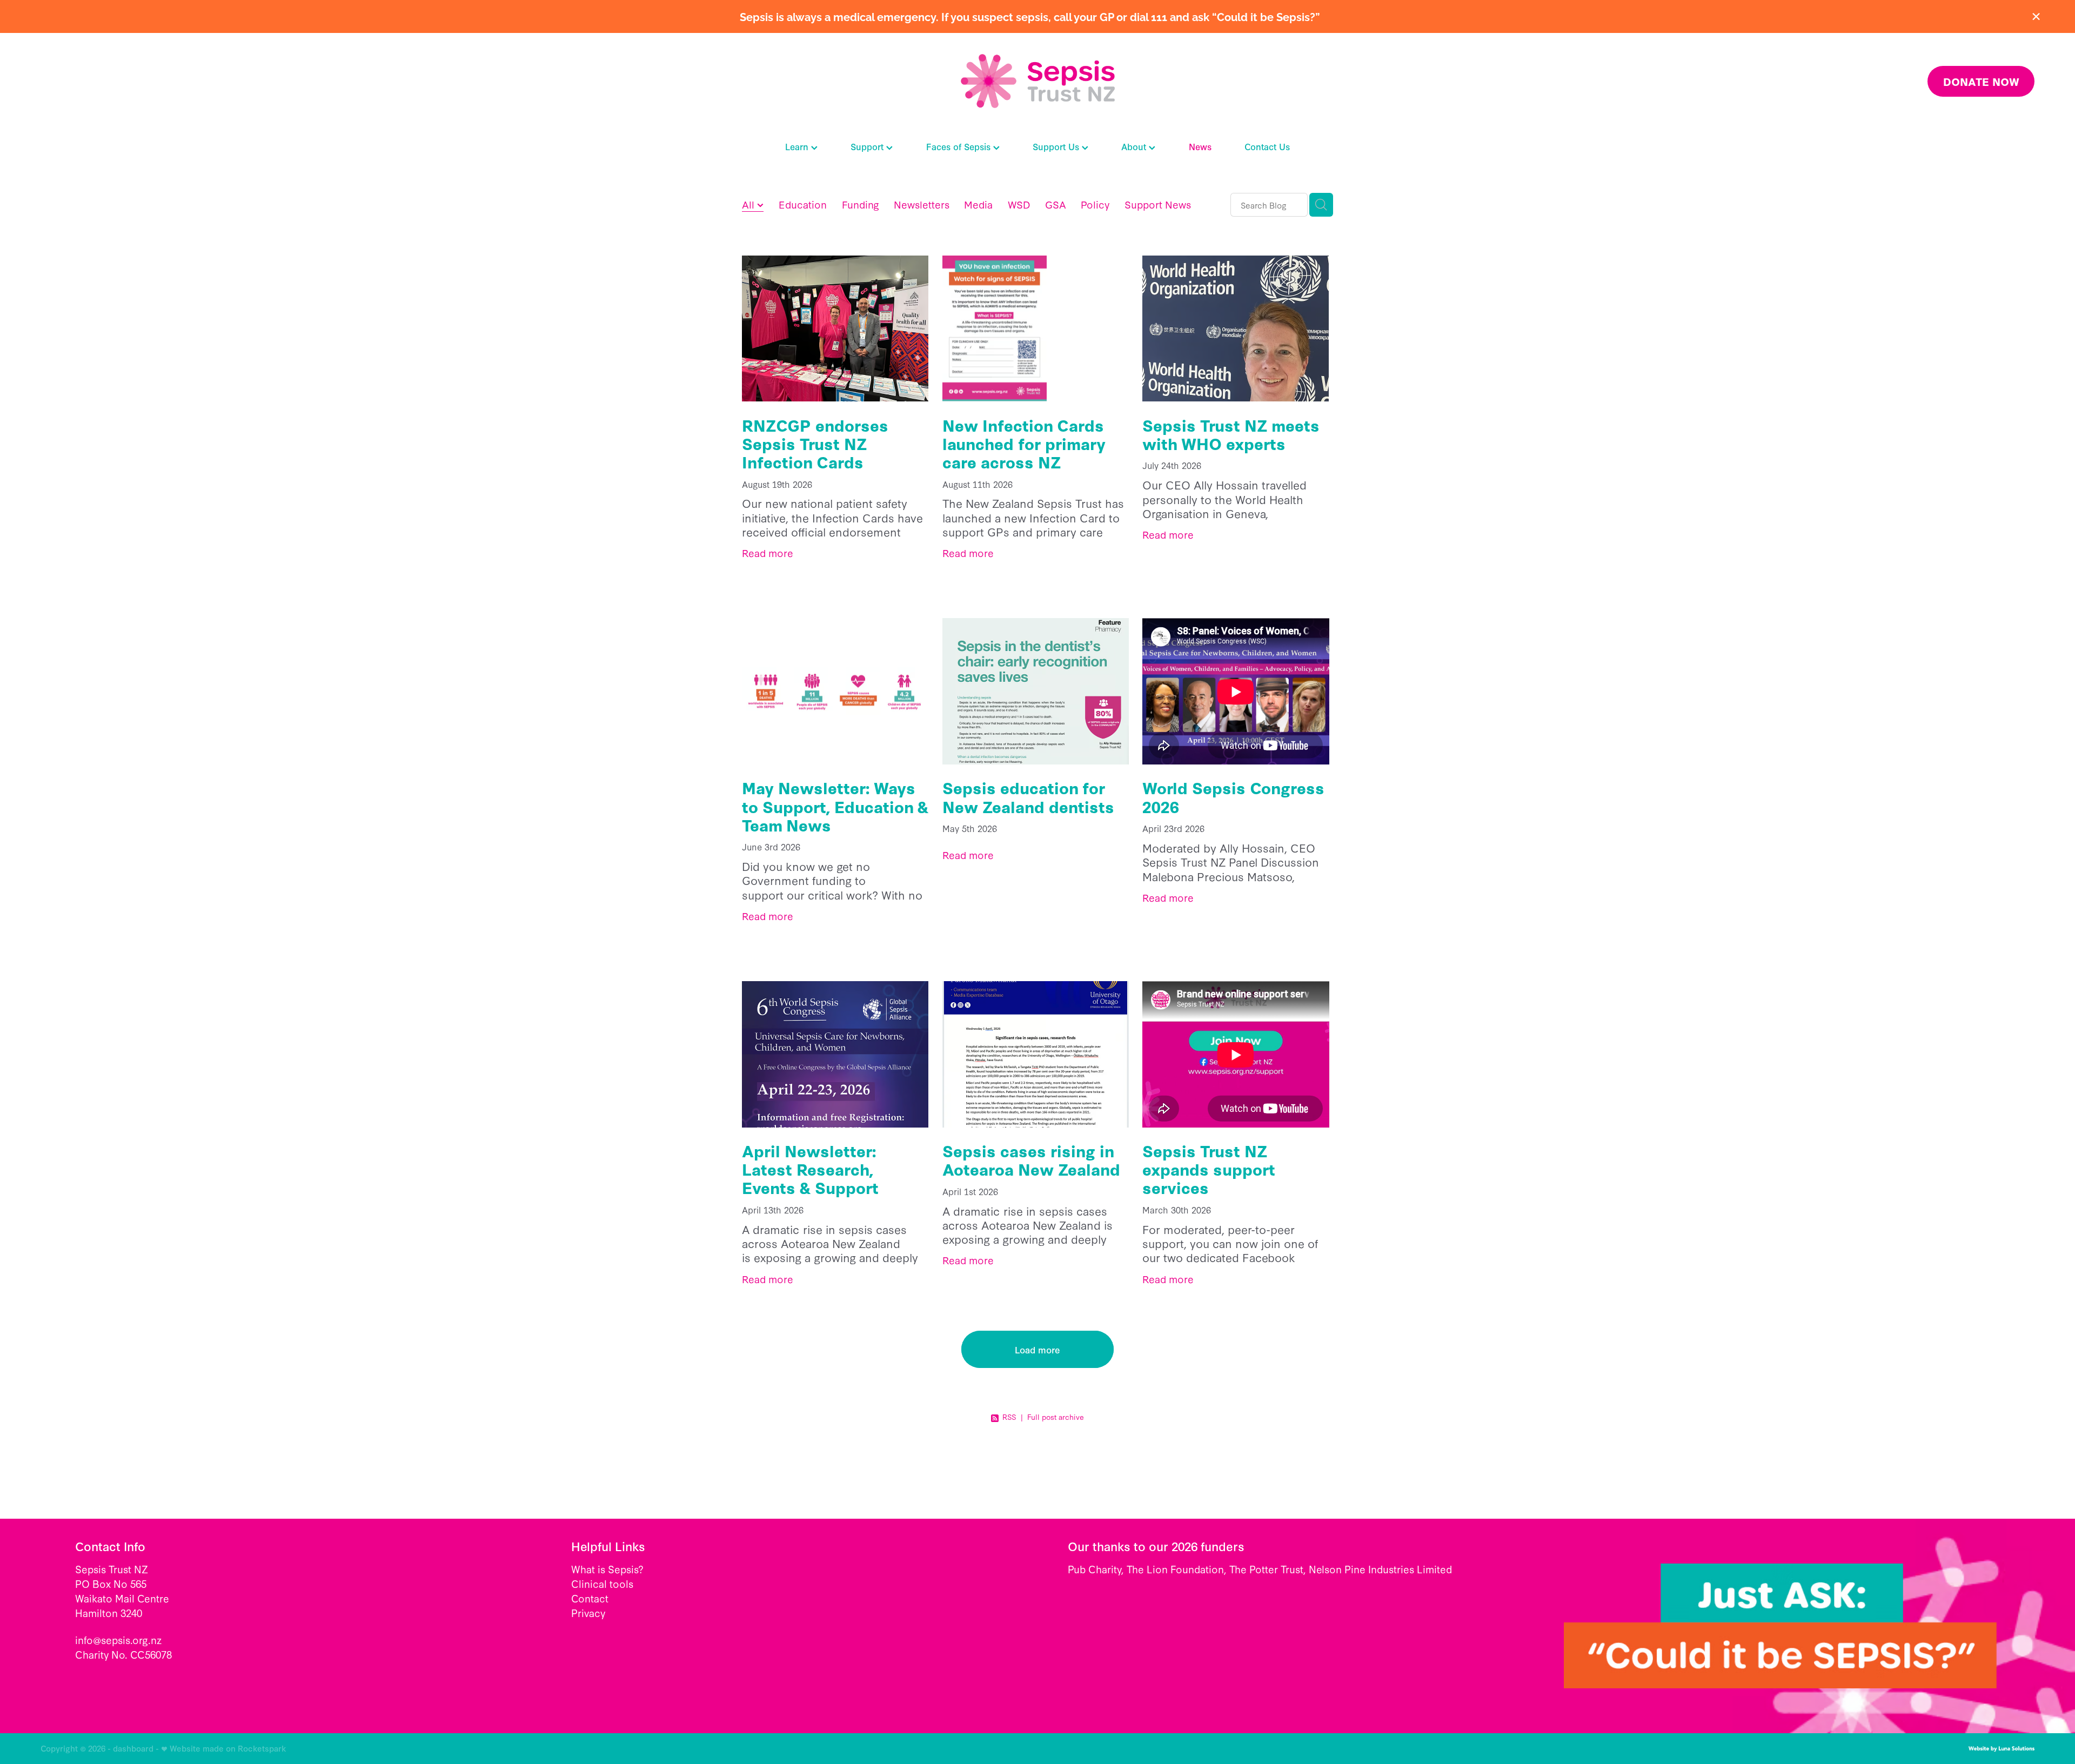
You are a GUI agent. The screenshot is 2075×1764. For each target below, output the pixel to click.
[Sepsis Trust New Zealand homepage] (1037, 81)
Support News (1158, 204)
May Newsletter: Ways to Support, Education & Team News (835, 806)
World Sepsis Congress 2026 (1233, 797)
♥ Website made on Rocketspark (224, 1748)
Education (803, 204)
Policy (1095, 204)
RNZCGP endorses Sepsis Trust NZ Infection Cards (815, 443)
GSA (1056, 204)
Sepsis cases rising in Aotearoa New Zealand (1031, 1160)
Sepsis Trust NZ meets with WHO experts (1231, 434)
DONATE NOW (1981, 81)
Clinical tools (602, 1584)
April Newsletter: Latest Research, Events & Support (810, 1169)
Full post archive (1056, 1417)
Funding (861, 204)
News (1200, 146)
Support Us (1057, 146)
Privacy (588, 1613)
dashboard (133, 1748)
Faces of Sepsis (960, 146)
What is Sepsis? (607, 1569)
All (749, 204)
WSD (1019, 204)
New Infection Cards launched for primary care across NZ (1024, 443)
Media (978, 204)
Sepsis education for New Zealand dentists (1028, 797)
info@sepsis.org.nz (118, 1640)
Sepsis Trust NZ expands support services (1209, 1169)
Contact (590, 1598)
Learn (798, 146)
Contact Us (1267, 146)
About (1135, 146)
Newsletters (922, 204)
